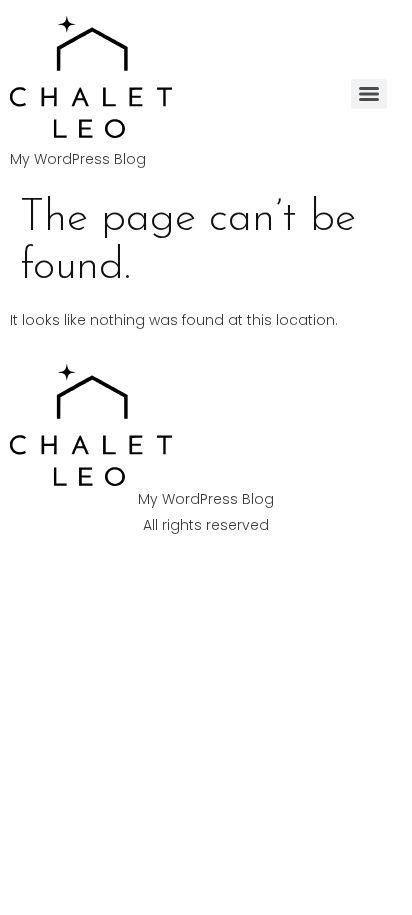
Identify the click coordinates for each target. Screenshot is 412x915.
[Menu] (369, 94)
